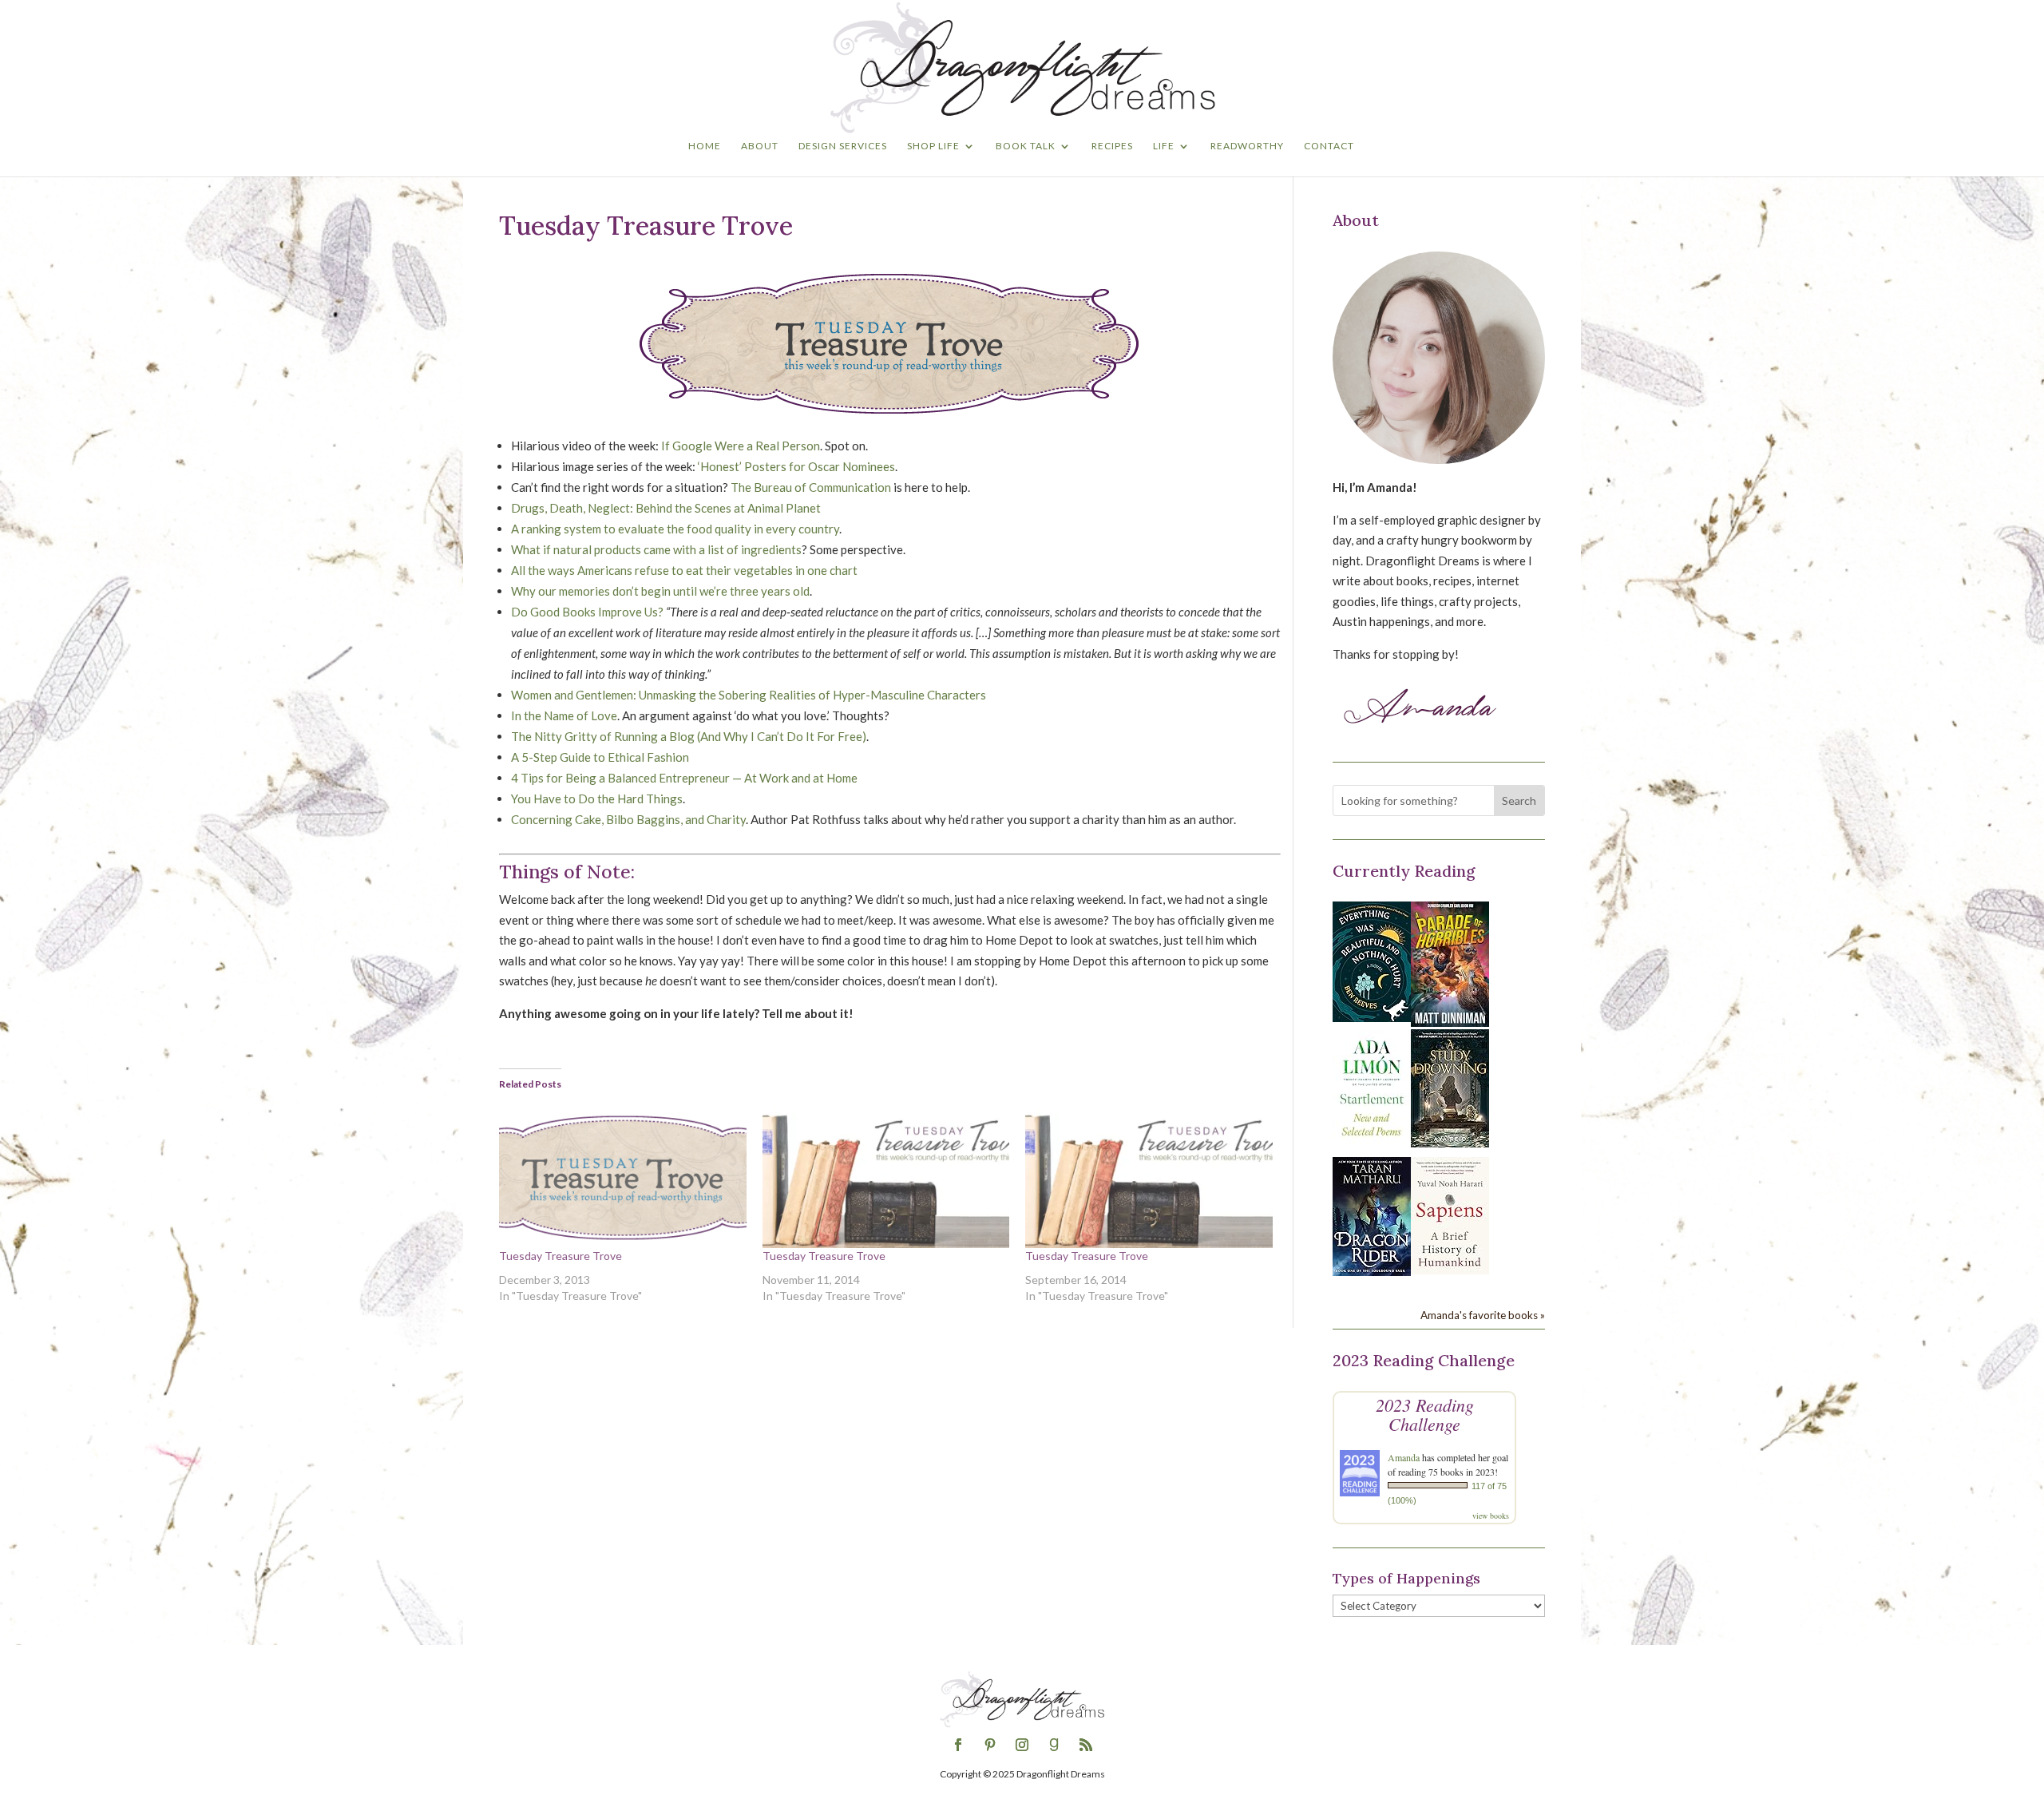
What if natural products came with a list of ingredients (656, 549)
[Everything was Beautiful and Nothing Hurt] (1372, 1017)
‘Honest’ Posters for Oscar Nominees (796, 466)
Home (705, 146)
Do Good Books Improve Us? (587, 612)
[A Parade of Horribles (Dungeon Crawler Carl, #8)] (1450, 1022)
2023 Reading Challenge (1425, 1414)
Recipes (1112, 146)
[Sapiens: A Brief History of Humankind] (1450, 1270)
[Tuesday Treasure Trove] (623, 1177)
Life (1164, 146)
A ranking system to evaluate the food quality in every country (675, 529)
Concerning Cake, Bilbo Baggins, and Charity (628, 819)
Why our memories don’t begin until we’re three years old (660, 591)
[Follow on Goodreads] (1054, 1745)
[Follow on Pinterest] (990, 1745)
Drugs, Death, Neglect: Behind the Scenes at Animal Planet (666, 508)
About (760, 146)
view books (1491, 1516)
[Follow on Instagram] (1022, 1745)
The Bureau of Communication (811, 487)
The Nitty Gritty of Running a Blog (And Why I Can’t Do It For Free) (689, 736)
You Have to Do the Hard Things (597, 798)
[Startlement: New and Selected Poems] (1372, 1145)
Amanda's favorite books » (1483, 1315)
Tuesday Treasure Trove (561, 1256)
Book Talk (1026, 146)
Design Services (843, 146)
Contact (1329, 146)
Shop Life (933, 146)
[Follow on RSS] (1086, 1745)
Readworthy (1247, 146)
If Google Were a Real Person (741, 446)
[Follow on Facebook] (958, 1745)
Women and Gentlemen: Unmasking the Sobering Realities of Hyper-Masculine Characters (749, 695)
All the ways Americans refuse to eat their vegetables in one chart (684, 570)
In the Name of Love (564, 715)
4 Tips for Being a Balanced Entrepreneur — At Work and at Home (684, 778)
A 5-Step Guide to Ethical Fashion (600, 757)
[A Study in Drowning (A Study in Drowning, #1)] (1450, 1143)
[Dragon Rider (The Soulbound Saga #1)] (1372, 1271)
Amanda (1404, 1457)
